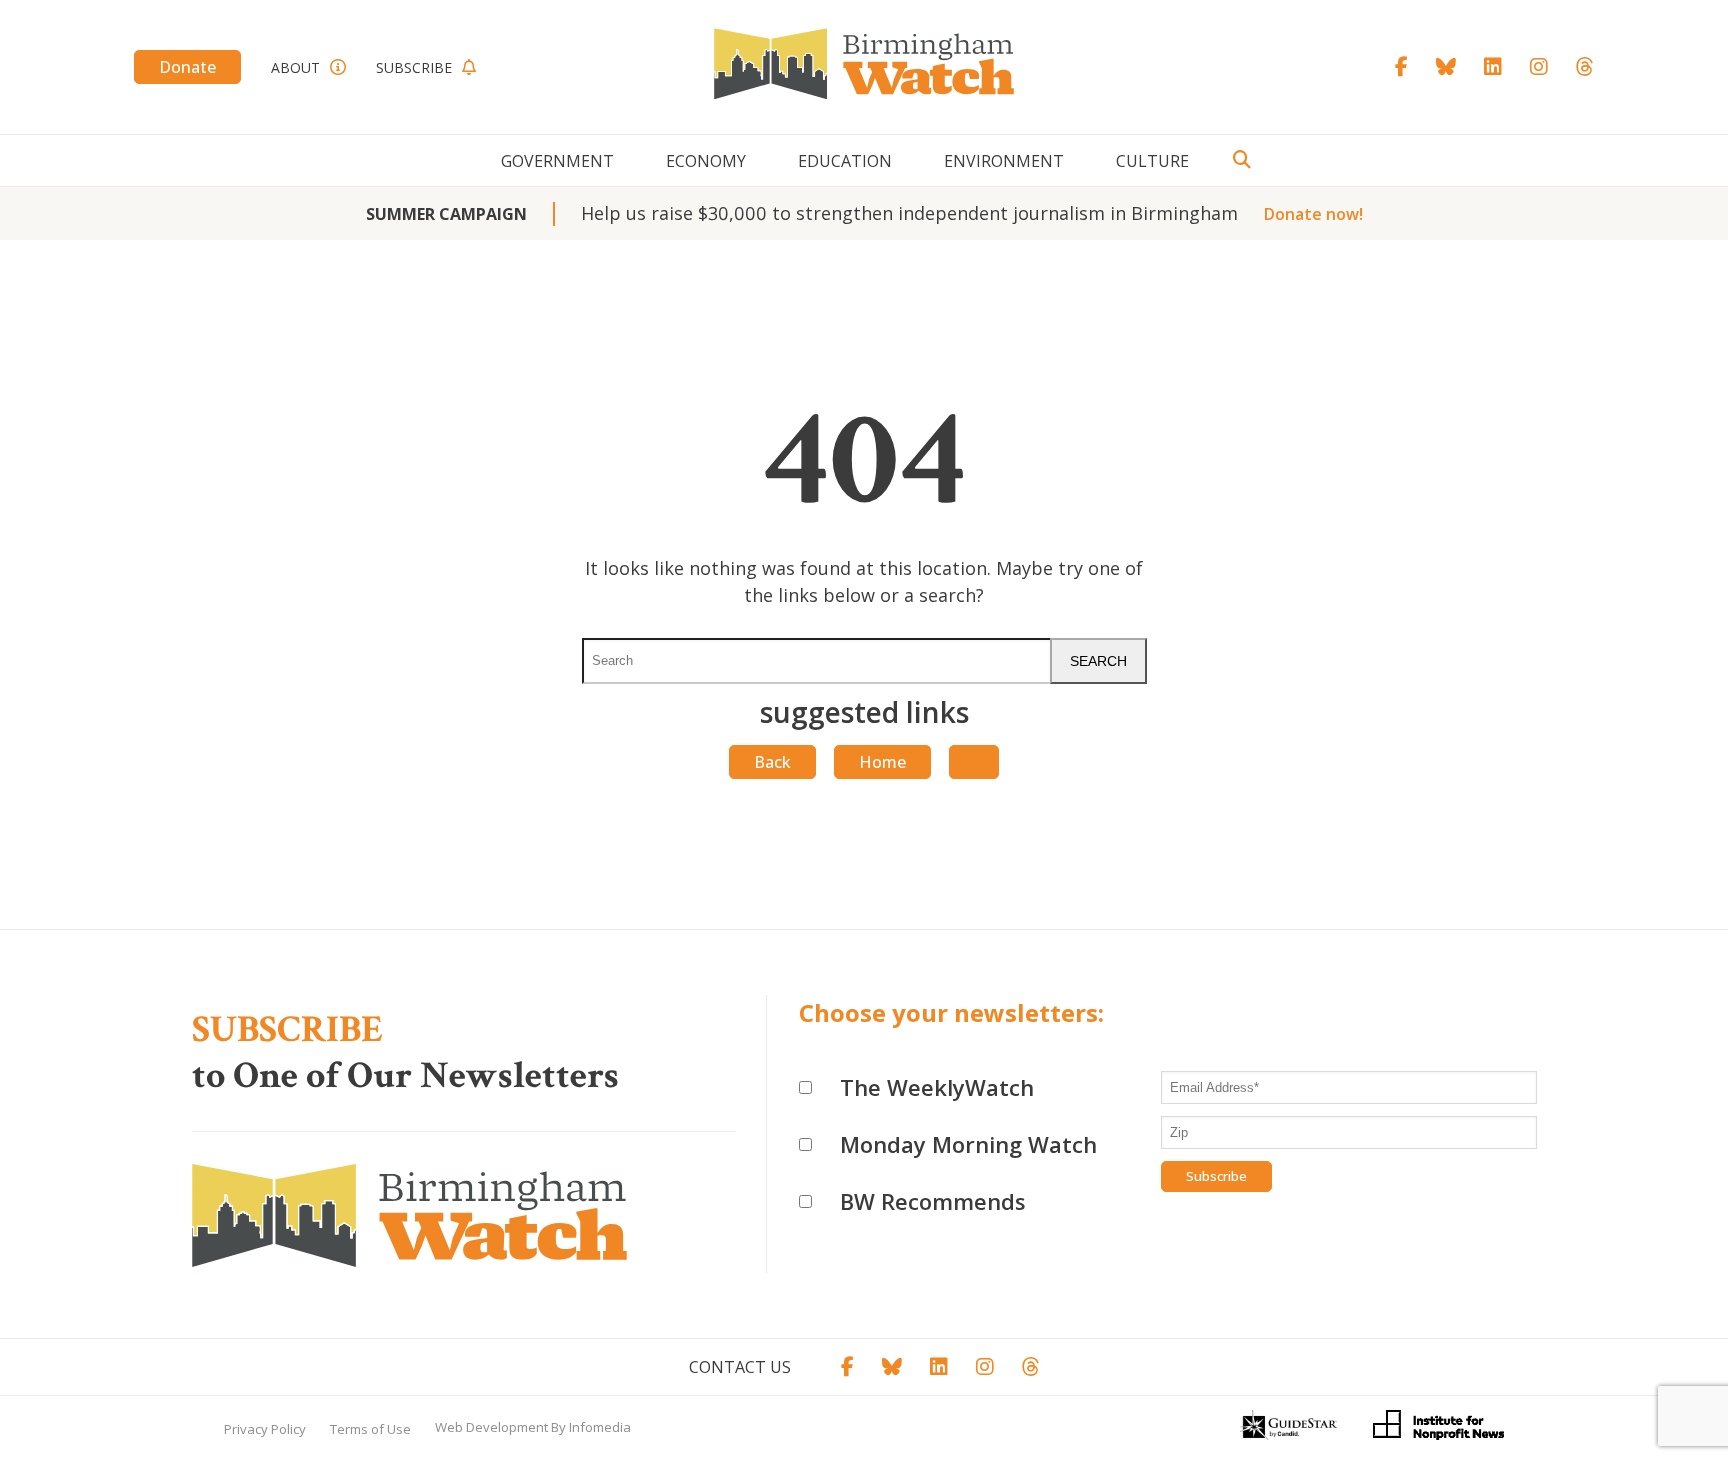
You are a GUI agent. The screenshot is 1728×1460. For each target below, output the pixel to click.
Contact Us (740, 1367)
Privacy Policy (265, 1429)
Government (557, 161)
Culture (1152, 161)
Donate (187, 67)
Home (882, 762)
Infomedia (600, 1427)
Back (772, 762)
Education (845, 161)
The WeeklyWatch (937, 1087)
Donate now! (1313, 214)
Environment (1004, 161)
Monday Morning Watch (968, 1144)
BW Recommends (933, 1201)
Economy (706, 161)
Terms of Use (370, 1429)
